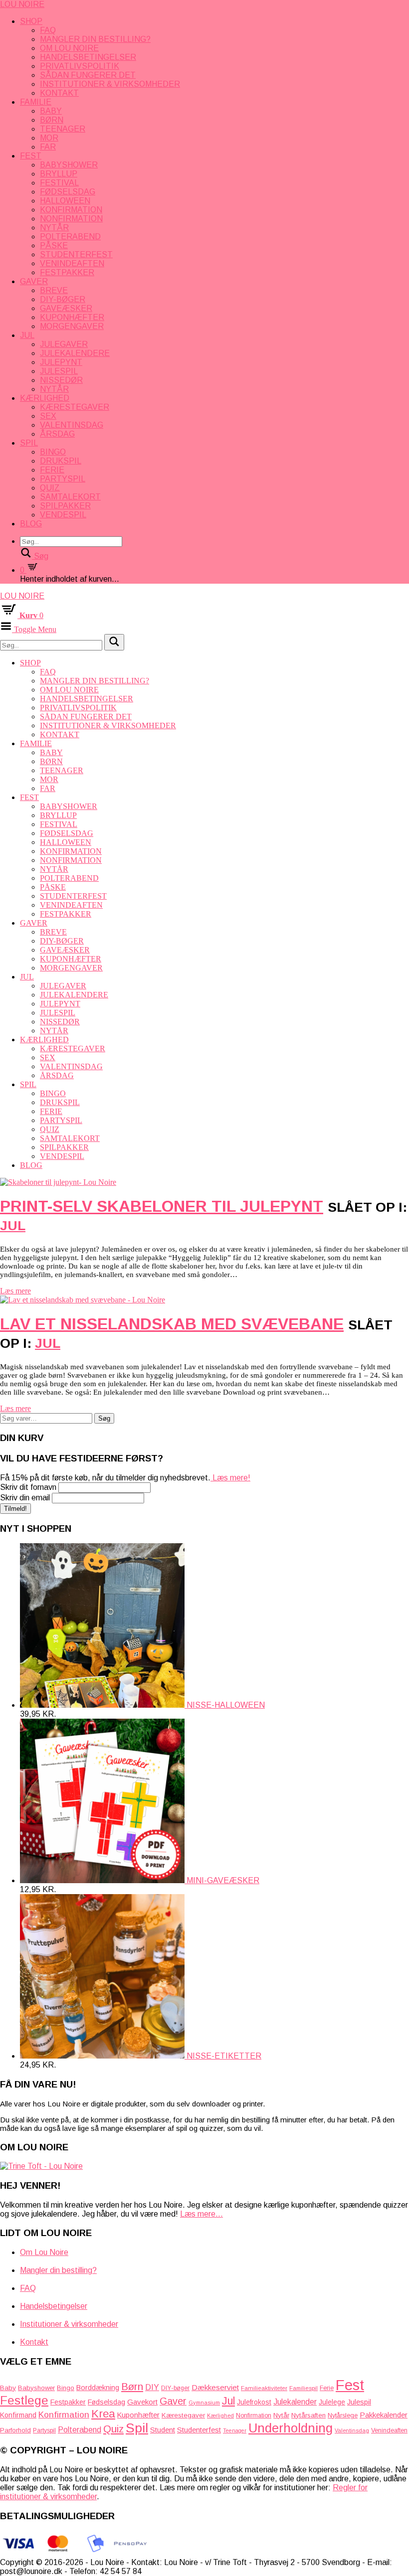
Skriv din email (25, 1498)
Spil (29, 443)
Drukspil (61, 461)
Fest (31, 156)
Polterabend (70, 237)
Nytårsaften (308, 2415)
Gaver (34, 281)
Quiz (50, 488)
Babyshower (69, 165)
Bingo (53, 452)
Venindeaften (72, 263)
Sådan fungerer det (88, 75)
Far (48, 147)
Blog (31, 524)
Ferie (52, 470)
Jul (27, 335)
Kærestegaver (75, 407)
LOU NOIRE (22, 4)
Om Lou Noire (69, 48)
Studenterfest (76, 254)
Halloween (65, 201)
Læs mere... (202, 2214)
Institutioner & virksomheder (110, 84)
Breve (54, 290)
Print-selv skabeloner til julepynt (162, 1206)
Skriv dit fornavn (28, 1487)
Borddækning (98, 2388)
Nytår (54, 228)
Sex (48, 416)
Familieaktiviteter (264, 2388)
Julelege (332, 2402)
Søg (104, 1418)
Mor (49, 138)
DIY (152, 2387)
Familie (36, 102)
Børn (52, 120)
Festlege (24, 2400)
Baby (51, 111)
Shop (31, 21)
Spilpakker (65, 506)
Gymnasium (204, 2403)
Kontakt (59, 93)
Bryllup (59, 174)
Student (163, 2430)
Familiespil (304, 2388)
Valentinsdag (72, 425)
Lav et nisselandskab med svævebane (172, 1324)
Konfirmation (71, 210)
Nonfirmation (71, 219)
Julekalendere (75, 353)
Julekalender (295, 2402)
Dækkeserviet (215, 2387)
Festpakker (67, 272)
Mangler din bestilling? (95, 39)
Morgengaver (72, 326)
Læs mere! (230, 1478)
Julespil (59, 371)
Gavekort (142, 2402)
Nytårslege (343, 2415)
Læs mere (15, 1291)
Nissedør (61, 380)
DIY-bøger (63, 299)
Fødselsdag (68, 192)
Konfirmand (18, 2415)
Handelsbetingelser (88, 57)
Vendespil (63, 515)
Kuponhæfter (72, 317)
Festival (59, 183)
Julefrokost (254, 2402)
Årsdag (57, 434)
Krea (103, 2414)
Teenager (63, 129)
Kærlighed (45, 398)
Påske (54, 245)
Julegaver (64, 344)
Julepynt (61, 362)
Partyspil (63, 479)
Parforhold (15, 2430)
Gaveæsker (66, 308)
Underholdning (291, 2428)
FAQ (48, 30)
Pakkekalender (384, 2415)
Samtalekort (70, 497)
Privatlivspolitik (80, 66)
